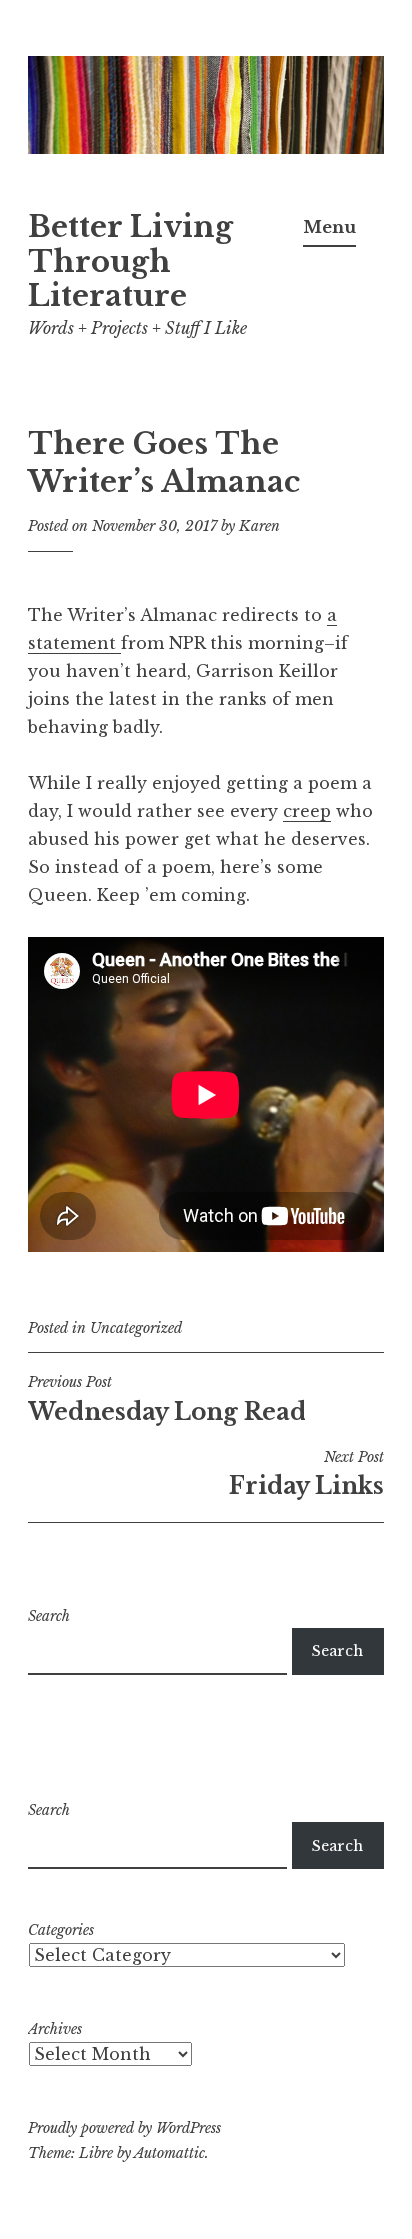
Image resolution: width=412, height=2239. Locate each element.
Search (49, 1616)
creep (307, 811)
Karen (259, 526)
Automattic (169, 2153)
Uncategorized (136, 1328)
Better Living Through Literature (130, 262)
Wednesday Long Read (167, 1399)
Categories (61, 1930)
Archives (55, 2029)
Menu (329, 227)
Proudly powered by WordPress (124, 2128)
